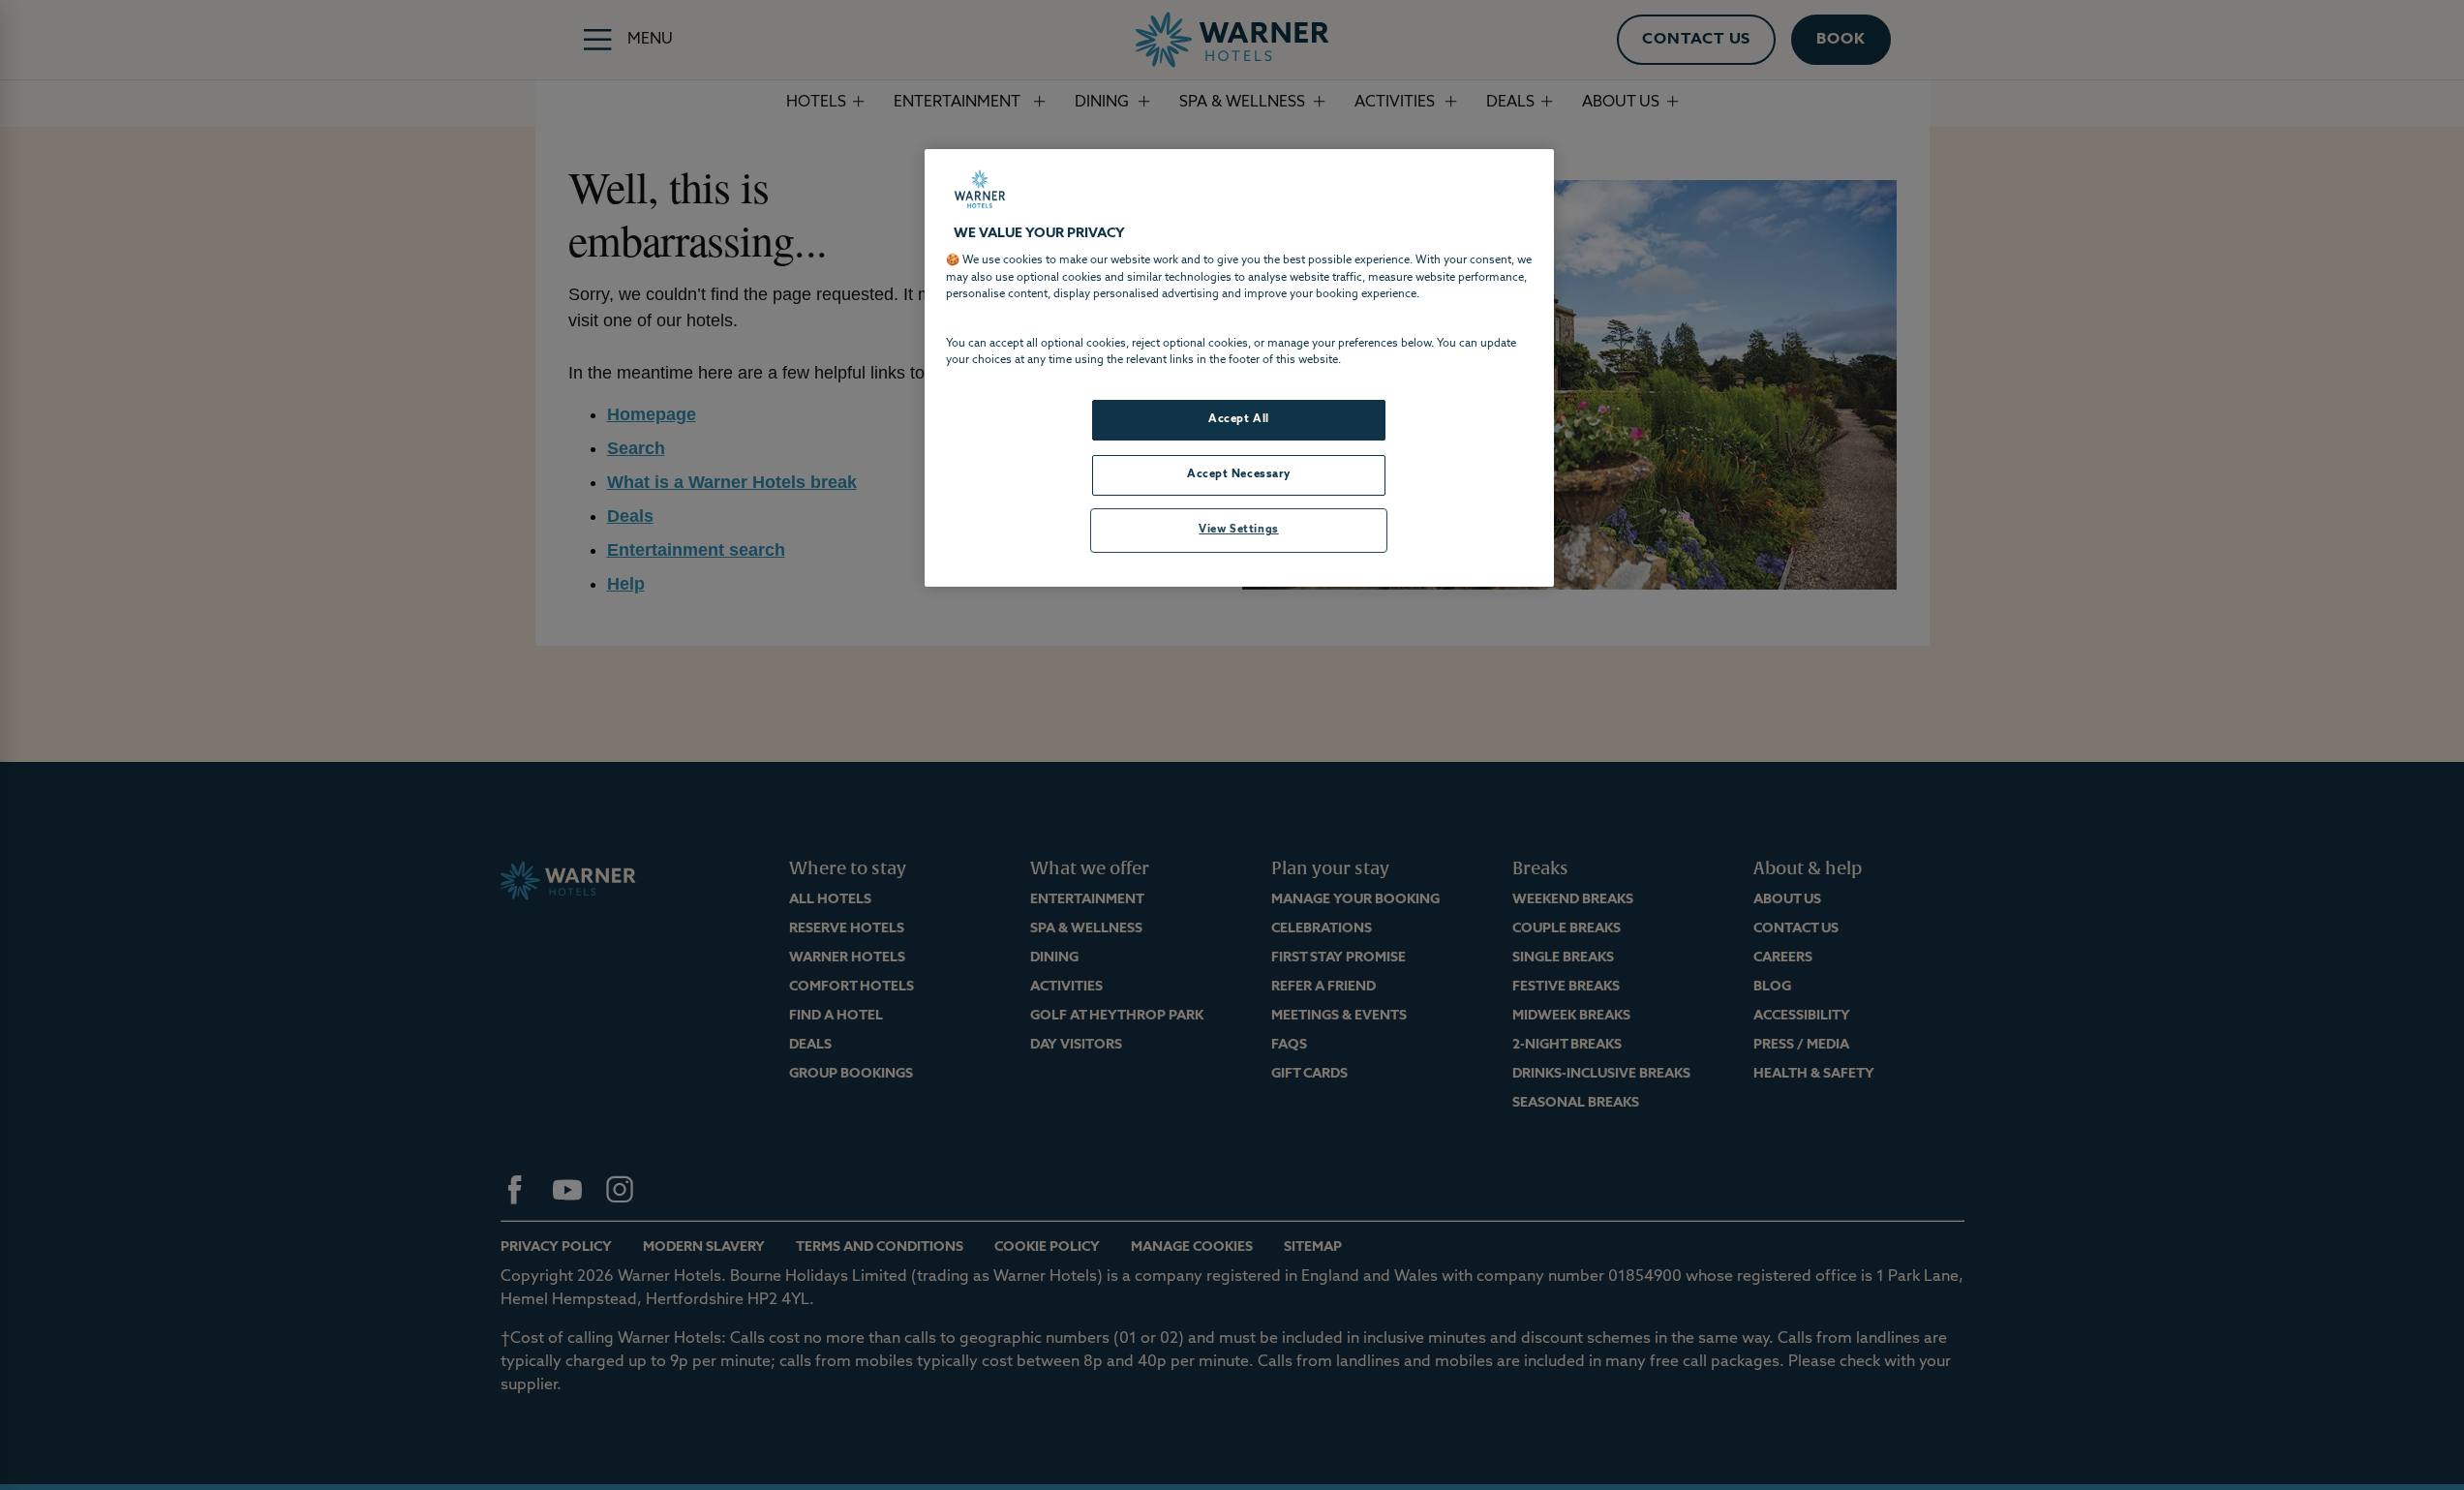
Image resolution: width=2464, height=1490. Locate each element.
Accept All (1239, 419)
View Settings (1238, 530)
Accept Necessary (1239, 474)
